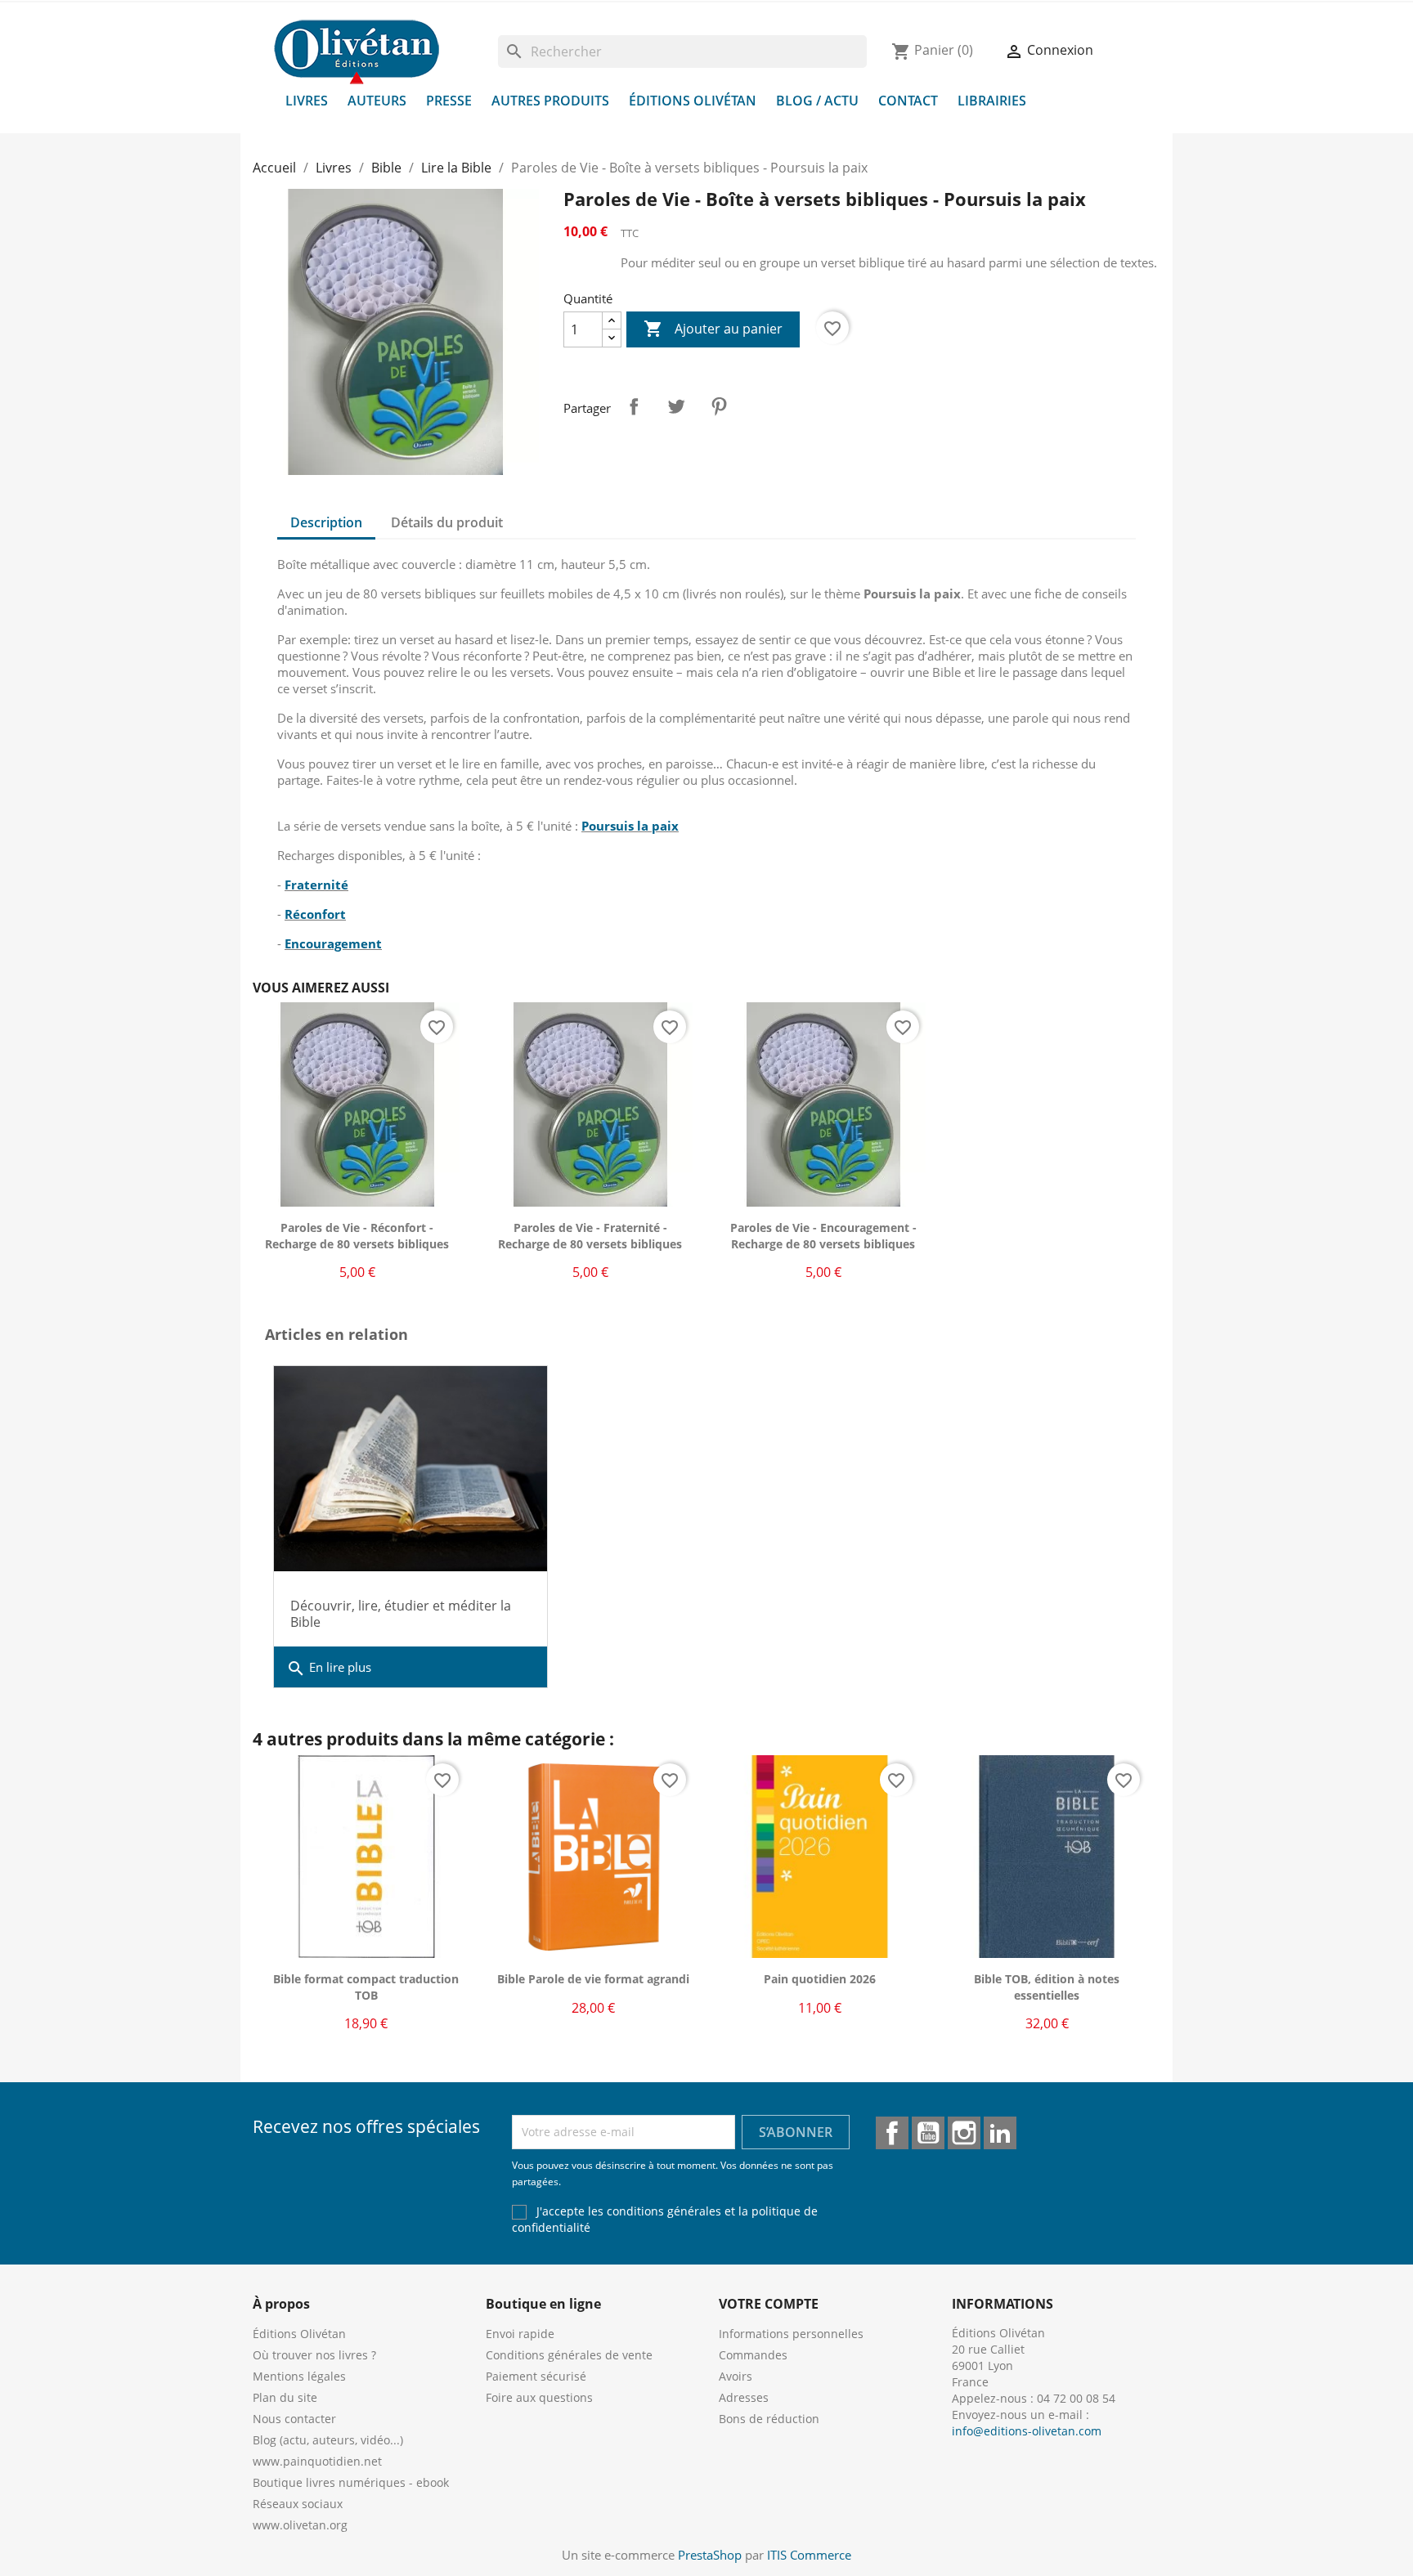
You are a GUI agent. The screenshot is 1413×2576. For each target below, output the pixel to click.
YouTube (928, 2133)
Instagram (964, 2133)
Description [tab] (326, 522)
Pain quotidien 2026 (820, 1979)
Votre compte (769, 2304)
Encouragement (333, 943)
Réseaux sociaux (298, 2504)
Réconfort (315, 914)
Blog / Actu (817, 101)
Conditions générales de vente (569, 2355)
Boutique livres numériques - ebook (351, 2482)
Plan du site (285, 2397)
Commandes (753, 2355)
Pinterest (719, 406)
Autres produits (550, 101)
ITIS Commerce (809, 2555)
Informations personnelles (791, 2334)
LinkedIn (1000, 2133)
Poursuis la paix (630, 826)
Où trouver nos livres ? (314, 2355)
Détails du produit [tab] (447, 522)
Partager (634, 406)
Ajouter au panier (713, 329)
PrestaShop (710, 2555)
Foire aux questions (539, 2397)
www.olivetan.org (300, 2525)
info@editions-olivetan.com (1027, 2431)
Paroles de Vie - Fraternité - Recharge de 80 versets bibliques (590, 1236)
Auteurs (377, 101)
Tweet (676, 406)
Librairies (992, 101)
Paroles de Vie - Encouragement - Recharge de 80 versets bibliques (823, 1236)
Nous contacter (294, 2419)
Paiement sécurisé (536, 2376)
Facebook (892, 2133)
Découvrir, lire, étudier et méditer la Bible (401, 1614)
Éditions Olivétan (693, 101)
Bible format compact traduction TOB (366, 1987)
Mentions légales (299, 2376)
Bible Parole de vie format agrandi (593, 1979)
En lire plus (329, 1669)
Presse (449, 101)
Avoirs (736, 2376)
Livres (307, 101)
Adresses (744, 2397)
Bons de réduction (769, 2419)
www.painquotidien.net (317, 2461)
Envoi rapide (520, 2334)
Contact (908, 101)
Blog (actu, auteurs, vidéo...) (328, 2440)
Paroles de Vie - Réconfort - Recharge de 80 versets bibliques (357, 1236)
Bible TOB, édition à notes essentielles (1047, 1987)
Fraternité (316, 885)
